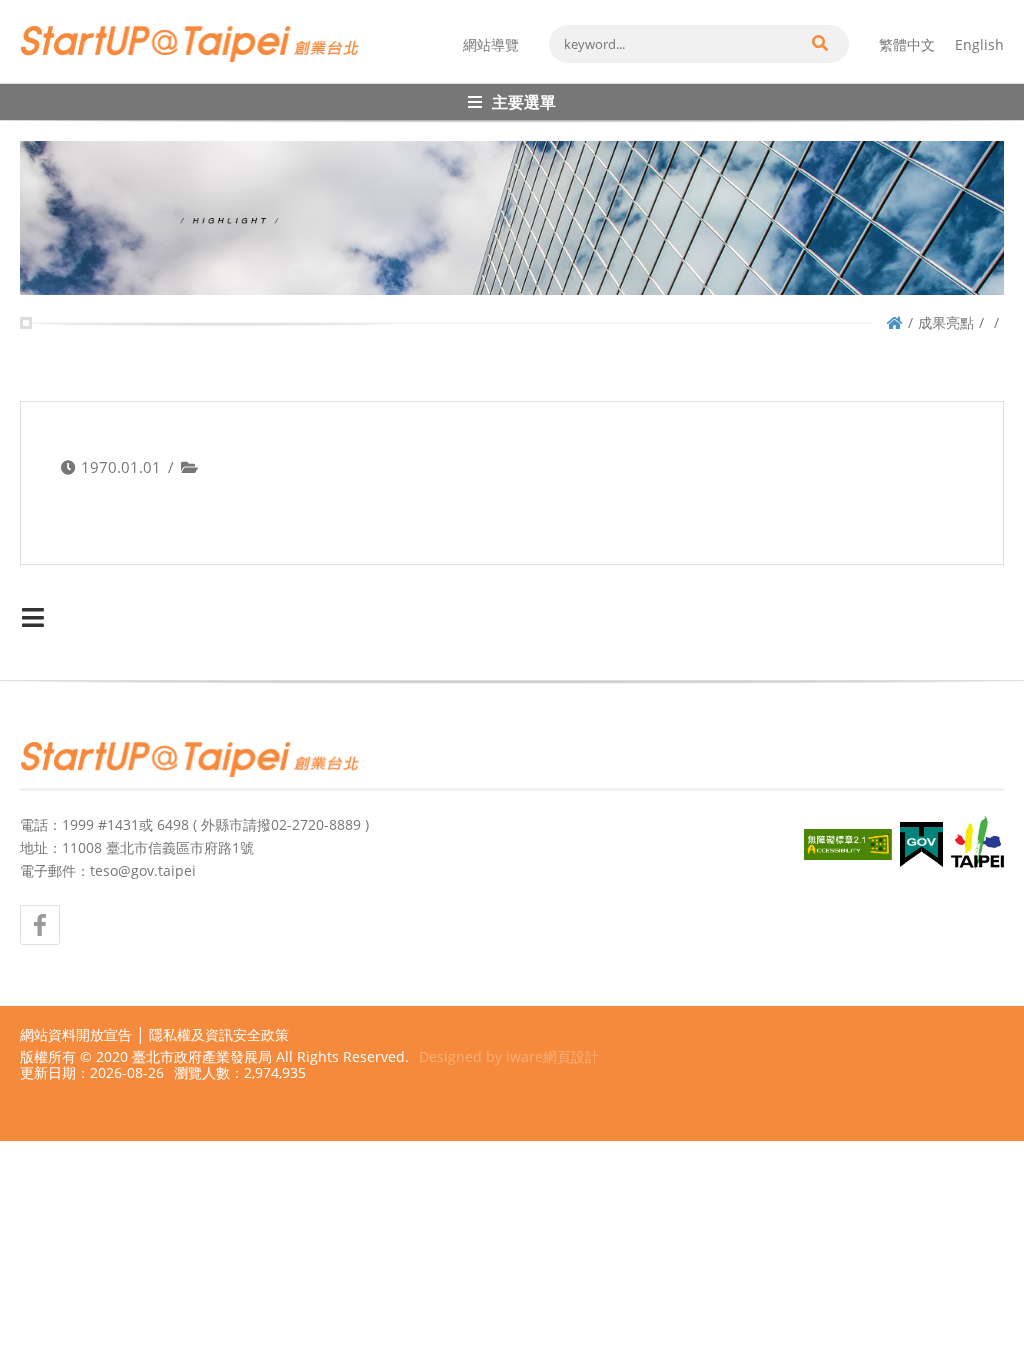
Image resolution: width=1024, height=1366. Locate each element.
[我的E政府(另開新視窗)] (921, 844)
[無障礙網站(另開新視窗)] (848, 844)
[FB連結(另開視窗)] (40, 925)
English (979, 44)
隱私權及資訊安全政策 (219, 1034)
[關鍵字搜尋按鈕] (819, 44)
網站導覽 (491, 44)
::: (26, 8)
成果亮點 (946, 322)
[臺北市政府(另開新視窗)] (977, 844)
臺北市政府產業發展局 (202, 1056)
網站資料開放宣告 (76, 1034)
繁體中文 (907, 44)
